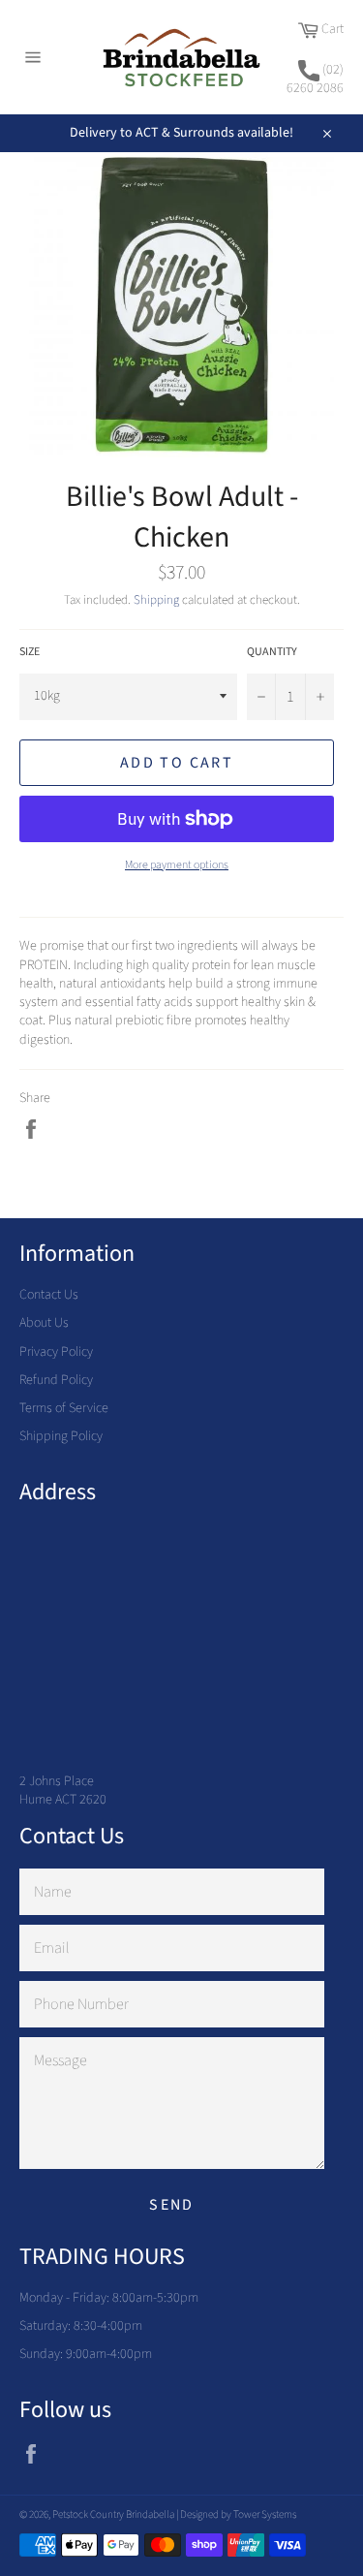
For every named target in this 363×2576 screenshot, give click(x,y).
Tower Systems (265, 2514)
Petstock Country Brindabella (113, 2514)
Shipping (156, 600)
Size (30, 652)
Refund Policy (56, 1380)
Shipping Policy (61, 1436)
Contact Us (49, 1295)
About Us (44, 1323)
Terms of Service (64, 1408)
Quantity (272, 652)
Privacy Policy (56, 1352)
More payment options (177, 865)
